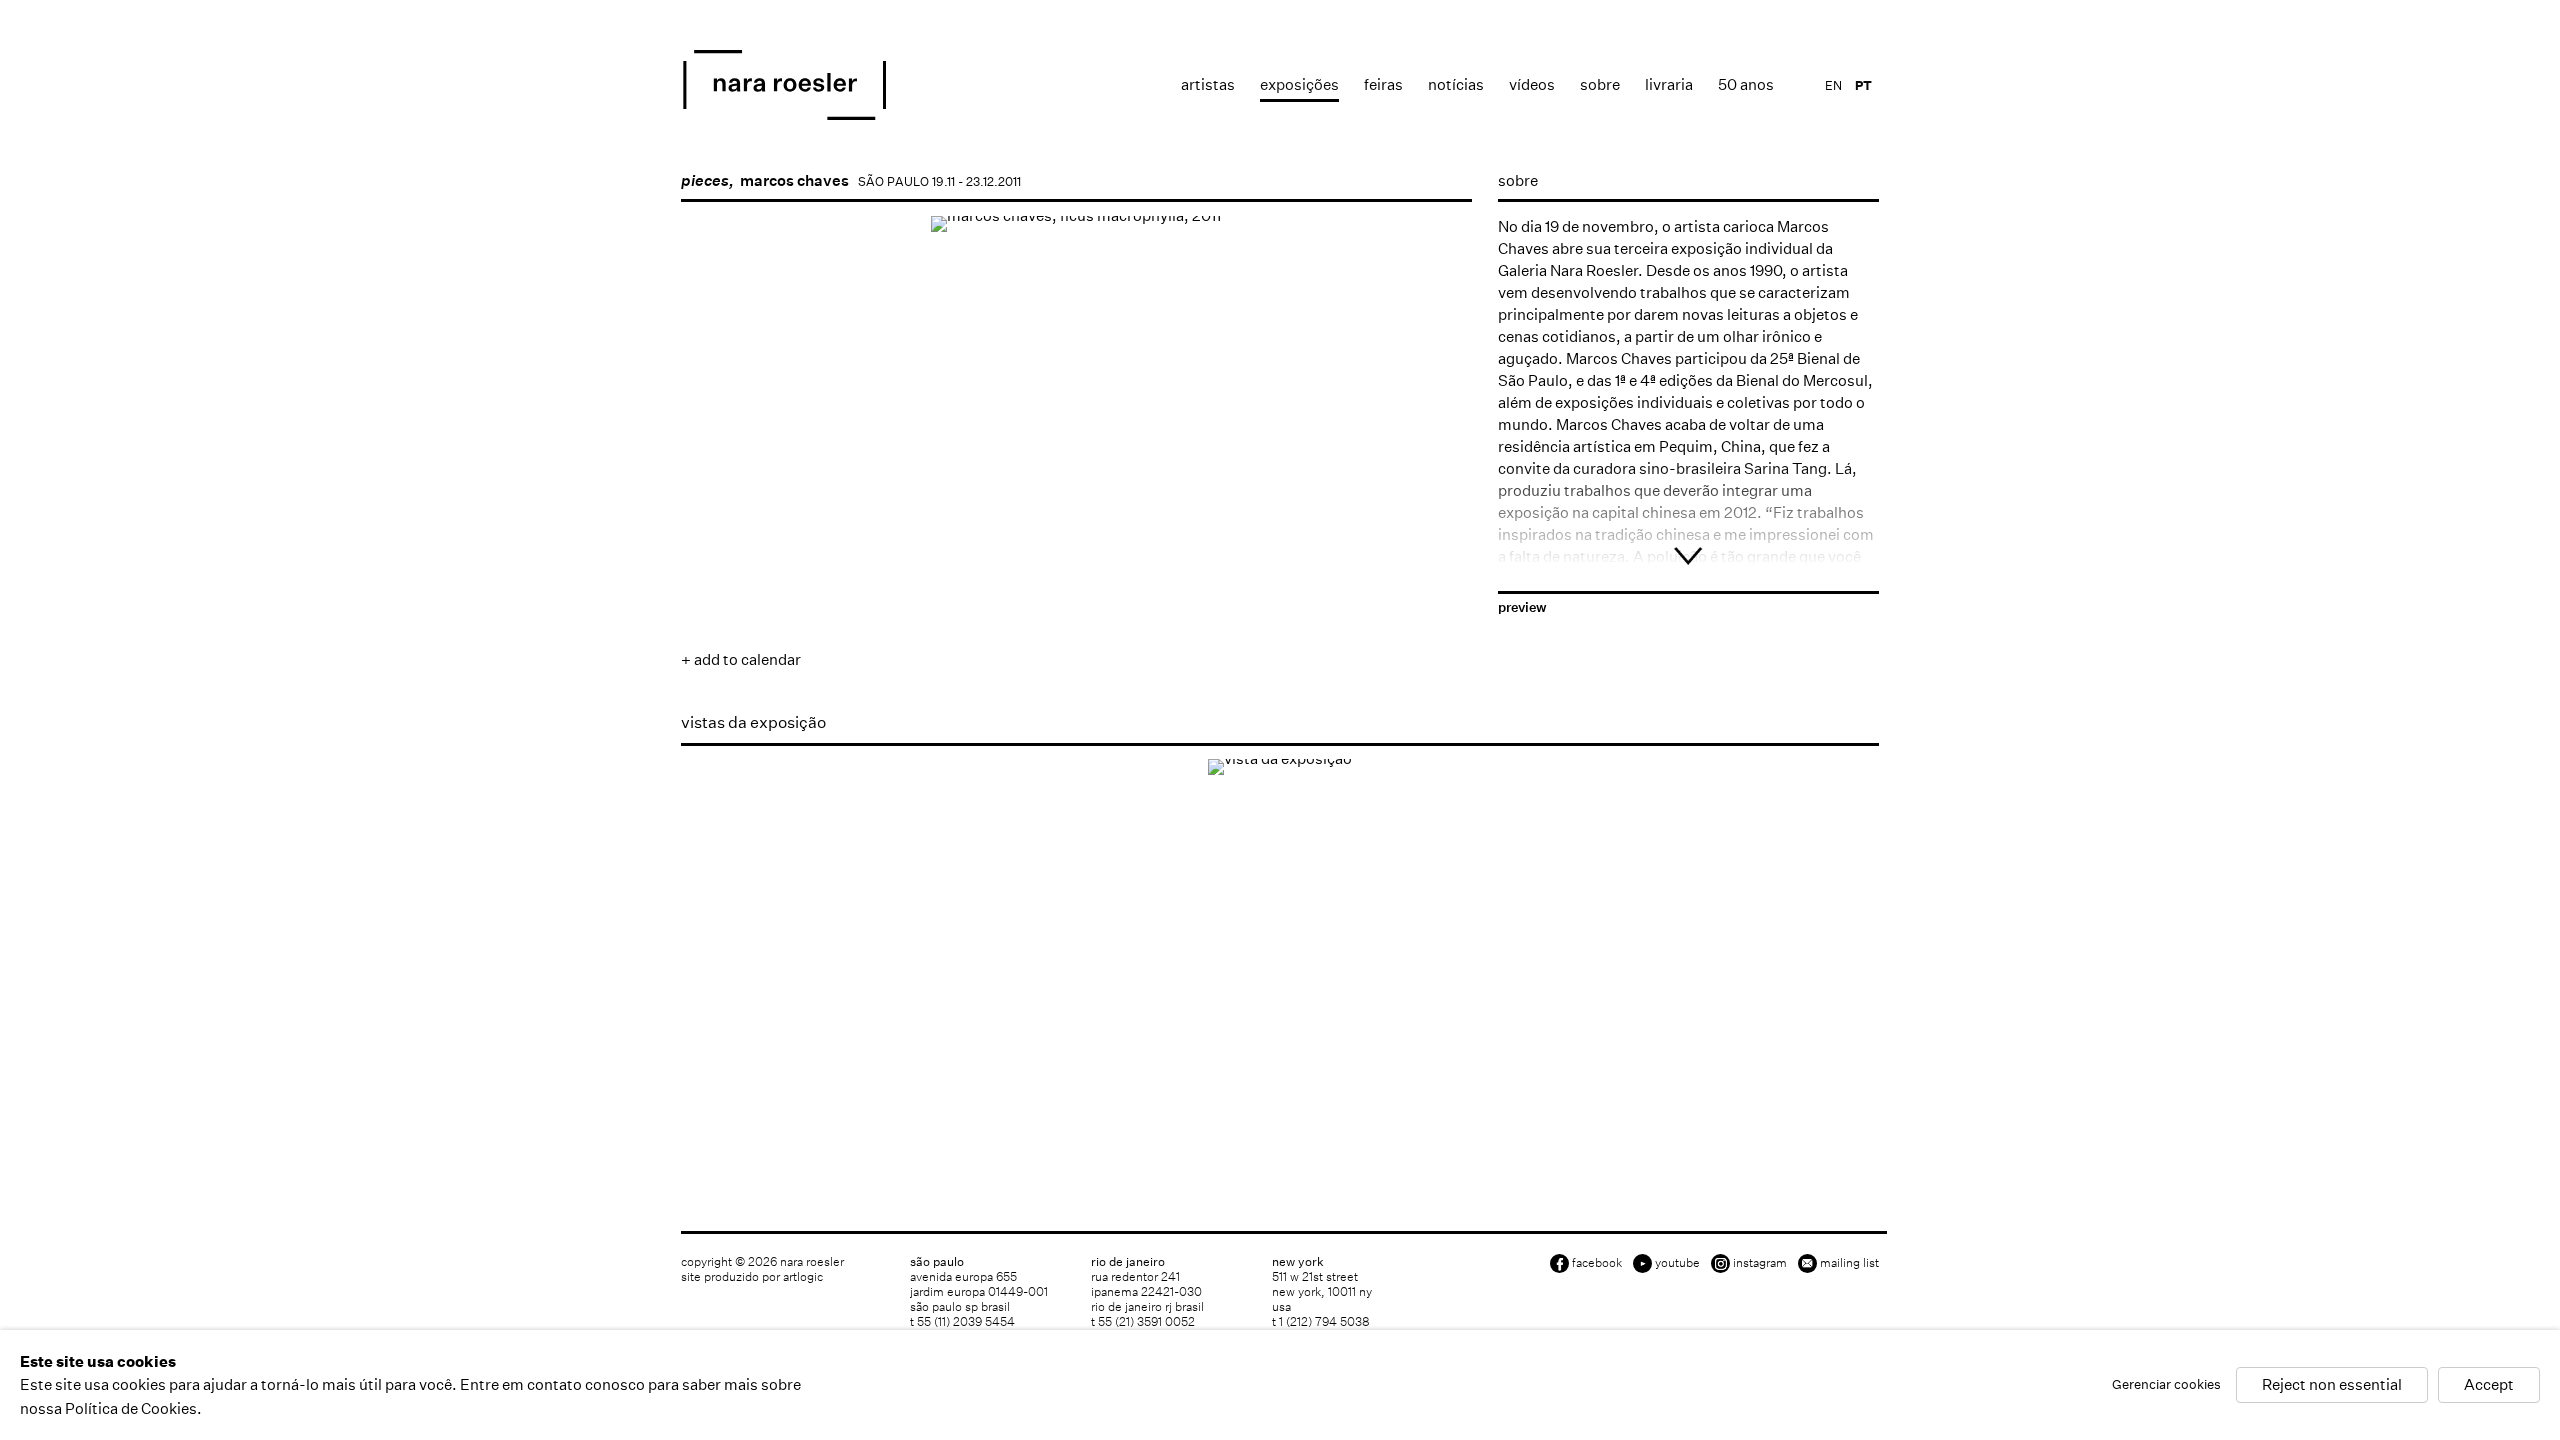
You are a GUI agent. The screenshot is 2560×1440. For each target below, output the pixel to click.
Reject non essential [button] (2332, 1385)
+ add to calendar (741, 659)
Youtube (1677, 1262)
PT (1863, 85)
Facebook (1597, 1262)
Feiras (1383, 84)
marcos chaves (794, 180)
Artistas (1208, 84)
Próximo (1437, 517)
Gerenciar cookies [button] (2166, 1385)
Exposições (1299, 84)
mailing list (1849, 1262)
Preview (1522, 607)
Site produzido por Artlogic (752, 1276)
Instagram (1760, 1262)
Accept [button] (2489, 1385)
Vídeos (1532, 84)
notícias (1456, 84)
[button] (742, 581)
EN (1833, 85)
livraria (1669, 84)
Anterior (716, 517)
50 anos (1746, 84)
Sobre (1600, 84)
